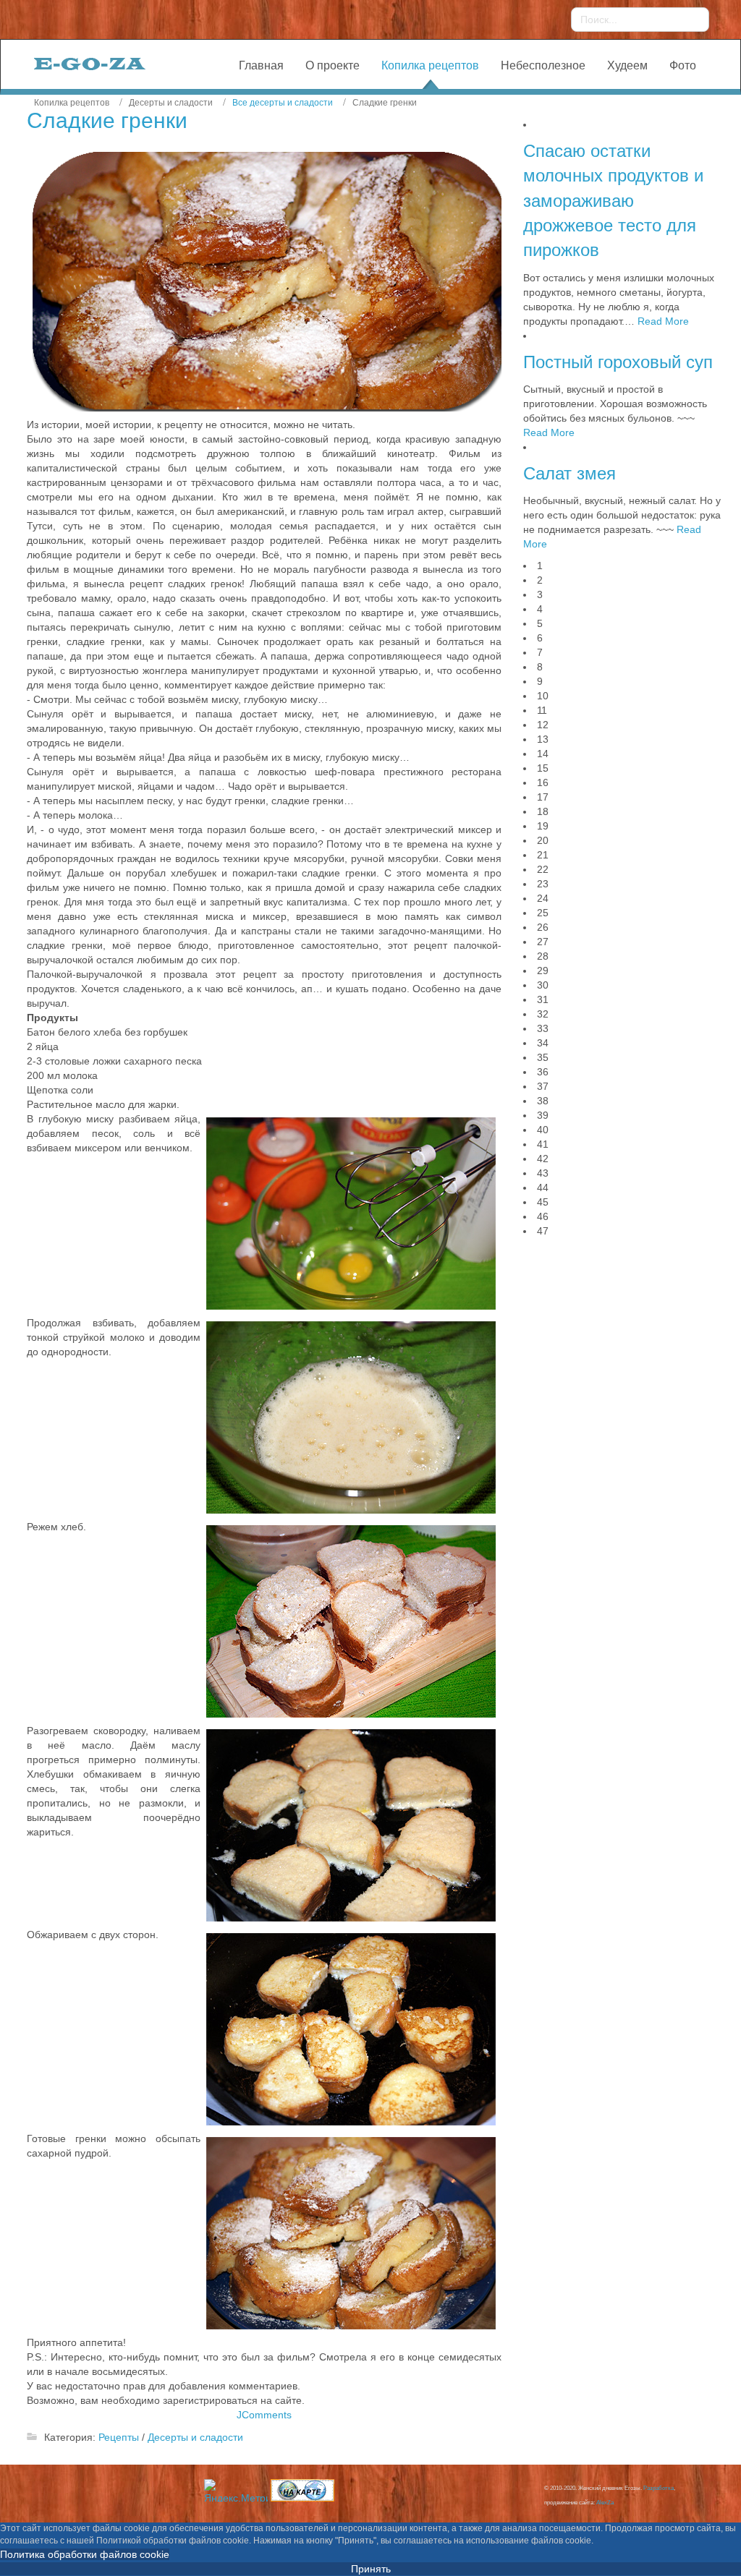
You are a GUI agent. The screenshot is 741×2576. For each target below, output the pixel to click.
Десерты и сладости (195, 2437)
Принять (371, 2569)
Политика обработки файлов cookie (85, 2554)
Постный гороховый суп (618, 362)
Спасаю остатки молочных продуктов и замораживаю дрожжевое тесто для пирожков (613, 200)
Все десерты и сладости (283, 103)
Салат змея (569, 473)
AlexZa (605, 2503)
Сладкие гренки (107, 120)
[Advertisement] (619, 1336)
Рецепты (119, 2437)
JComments (264, 2415)
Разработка (659, 2488)
